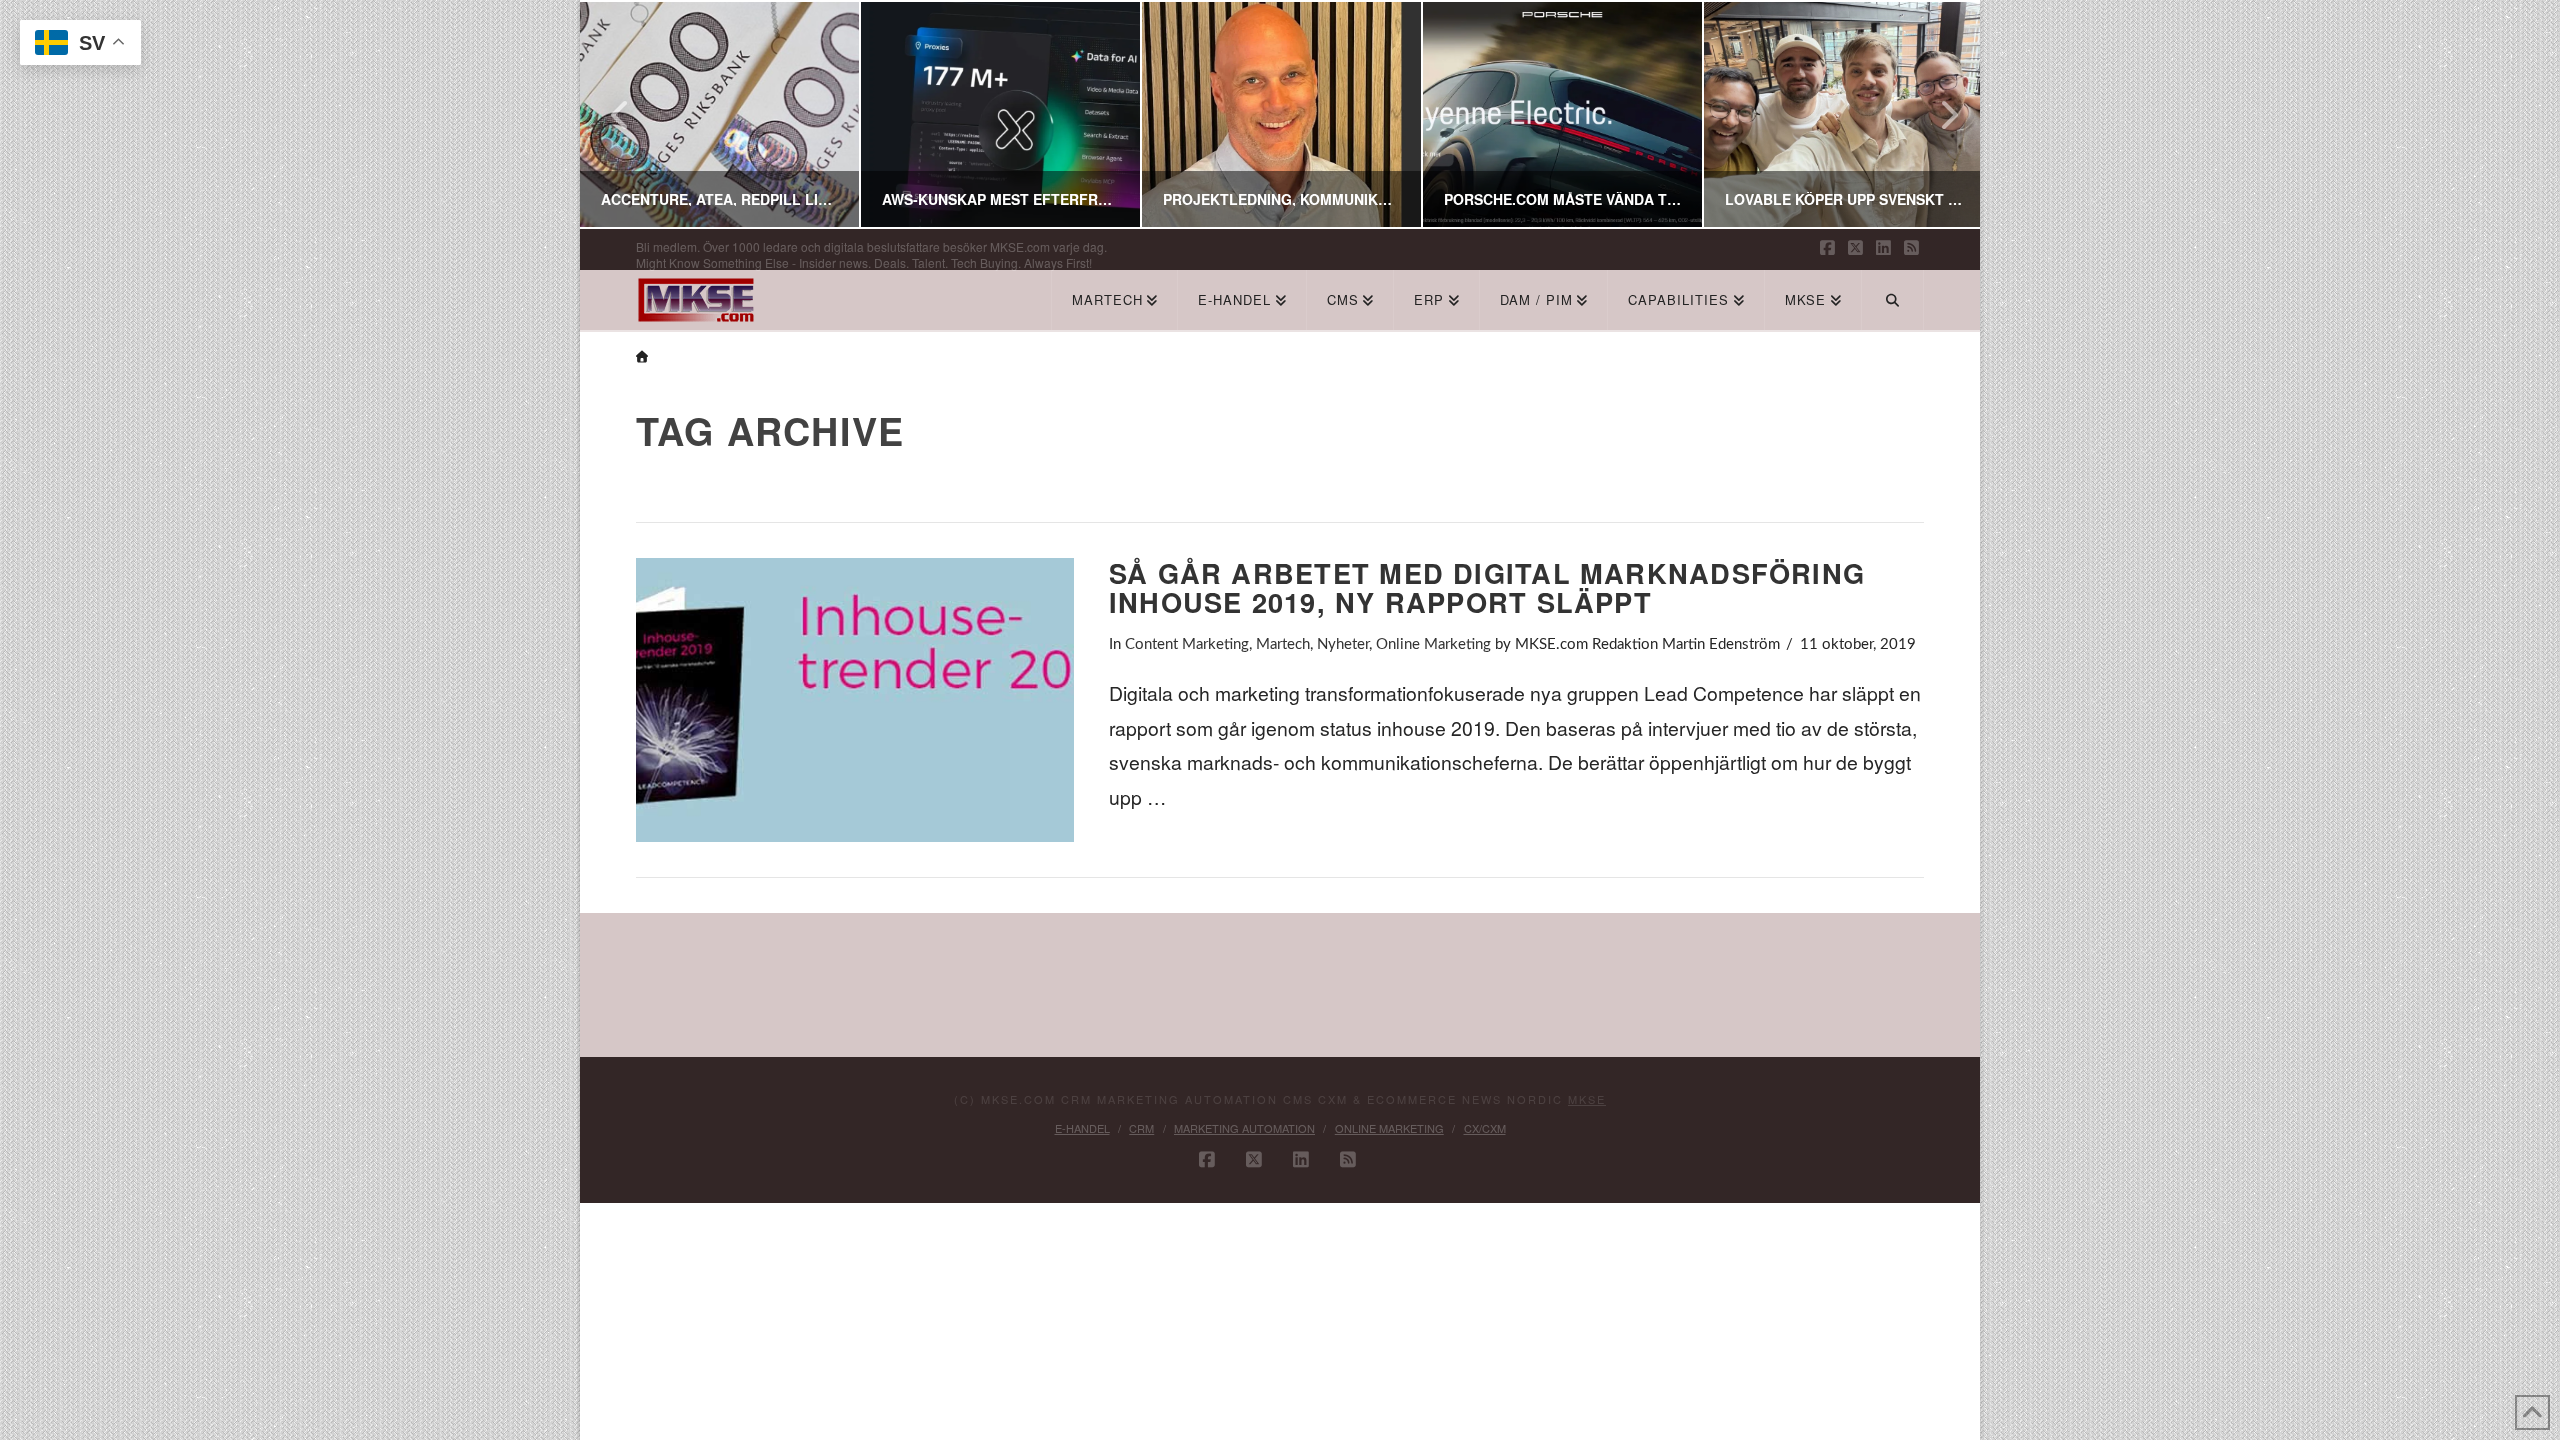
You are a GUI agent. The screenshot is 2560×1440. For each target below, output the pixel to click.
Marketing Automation (1244, 1128)
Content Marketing (1187, 644)
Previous (620, 114)
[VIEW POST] (855, 700)
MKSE (1587, 1099)
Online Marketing (1433, 644)
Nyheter (1343, 644)
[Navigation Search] (1893, 300)
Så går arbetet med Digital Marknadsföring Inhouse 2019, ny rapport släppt (1487, 587)
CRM (1141, 1128)
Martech (1283, 644)
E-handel (1082, 1128)
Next (1937, 114)
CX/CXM (1485, 1128)
